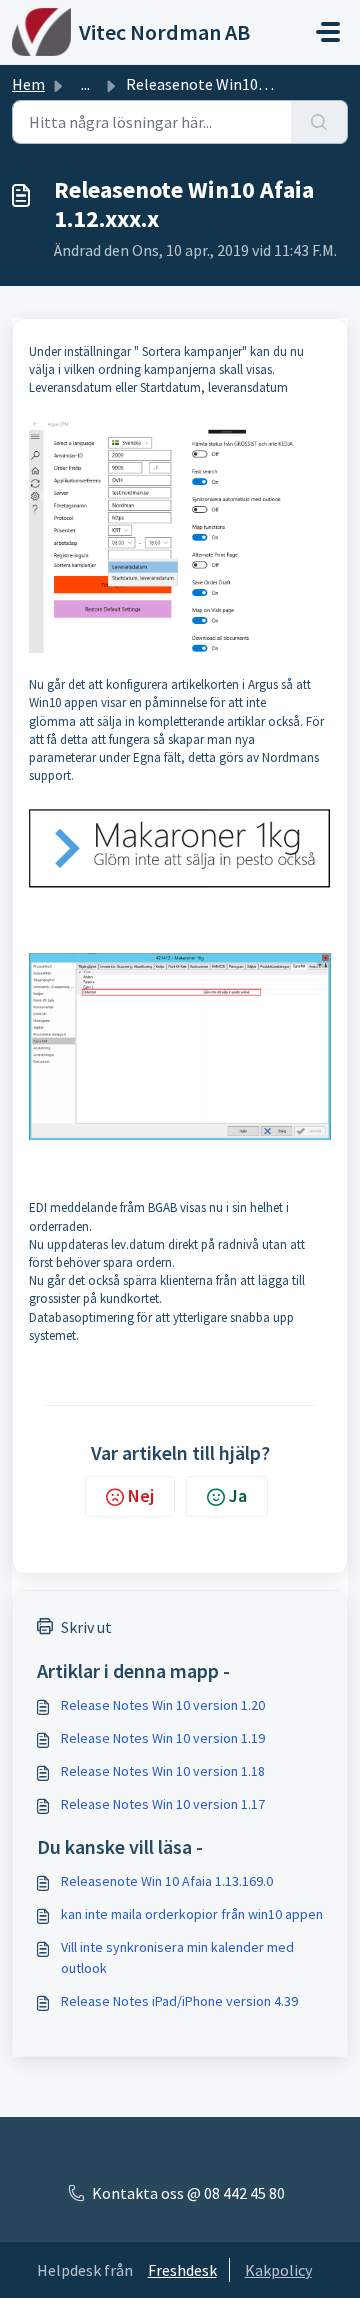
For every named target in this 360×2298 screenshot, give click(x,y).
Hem (28, 84)
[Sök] (319, 122)
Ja (238, 1495)
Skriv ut (86, 1627)
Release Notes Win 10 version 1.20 (163, 1705)
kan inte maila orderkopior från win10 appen (192, 1914)
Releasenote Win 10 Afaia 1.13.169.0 (167, 1881)
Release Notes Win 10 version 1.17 (163, 1804)
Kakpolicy (278, 2270)
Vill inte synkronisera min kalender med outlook (177, 1957)
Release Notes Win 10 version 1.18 (163, 1771)
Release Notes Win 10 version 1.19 (163, 1738)
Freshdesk (182, 2270)
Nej (141, 1495)
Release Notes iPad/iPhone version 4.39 (179, 2001)
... (85, 84)
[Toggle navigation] (328, 32)
